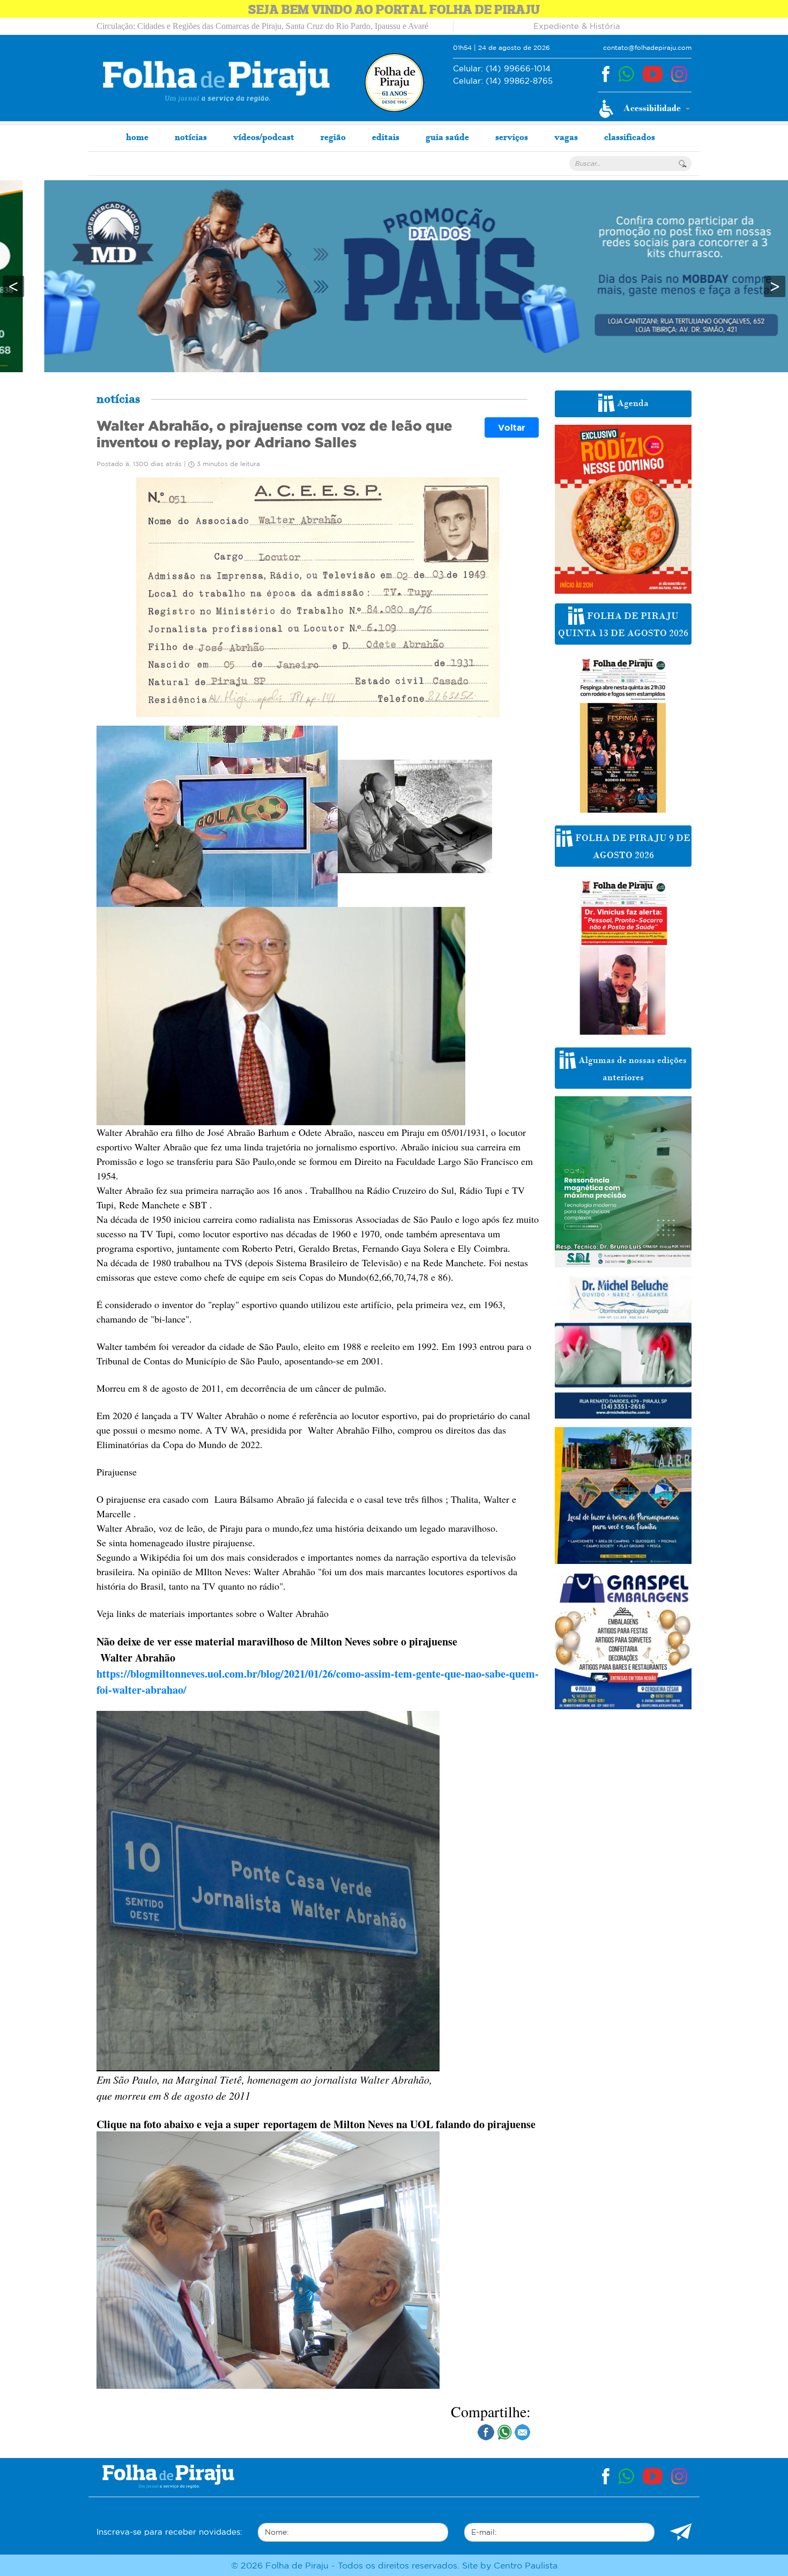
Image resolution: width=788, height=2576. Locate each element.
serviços (512, 137)
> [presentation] (775, 286)
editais (386, 137)
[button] (645, 109)
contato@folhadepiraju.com (647, 47)
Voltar (512, 427)
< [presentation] (13, 286)
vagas (566, 137)
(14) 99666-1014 (502, 68)
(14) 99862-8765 (503, 81)
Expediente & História (577, 26)
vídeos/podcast (264, 137)
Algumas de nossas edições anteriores (631, 1069)
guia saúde (447, 137)
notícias (191, 137)
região (333, 137)
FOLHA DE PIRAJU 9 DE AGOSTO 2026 (632, 847)
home (137, 137)
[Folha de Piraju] (216, 81)
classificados (630, 137)
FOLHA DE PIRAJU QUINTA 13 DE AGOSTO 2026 (623, 625)
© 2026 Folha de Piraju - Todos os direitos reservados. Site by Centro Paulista (394, 2565)
